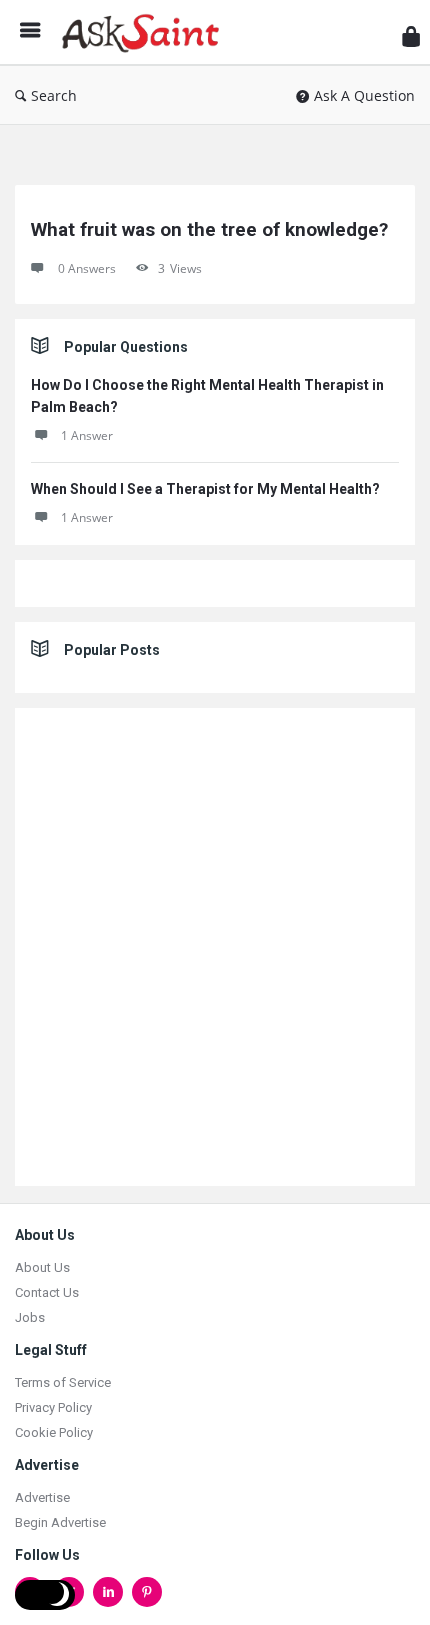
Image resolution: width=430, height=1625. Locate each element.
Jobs (30, 1317)
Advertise (42, 1497)
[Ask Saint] (146, 32)
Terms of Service (63, 1382)
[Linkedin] (108, 1592)
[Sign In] (411, 35)
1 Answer (87, 435)
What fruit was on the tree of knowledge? (209, 229)
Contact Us (47, 1292)
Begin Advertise (60, 1522)
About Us (42, 1267)
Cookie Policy (54, 1432)
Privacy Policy (53, 1407)
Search (54, 95)
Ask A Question (364, 95)
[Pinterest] (147, 1592)
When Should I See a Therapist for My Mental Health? (205, 489)
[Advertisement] (215, 947)
